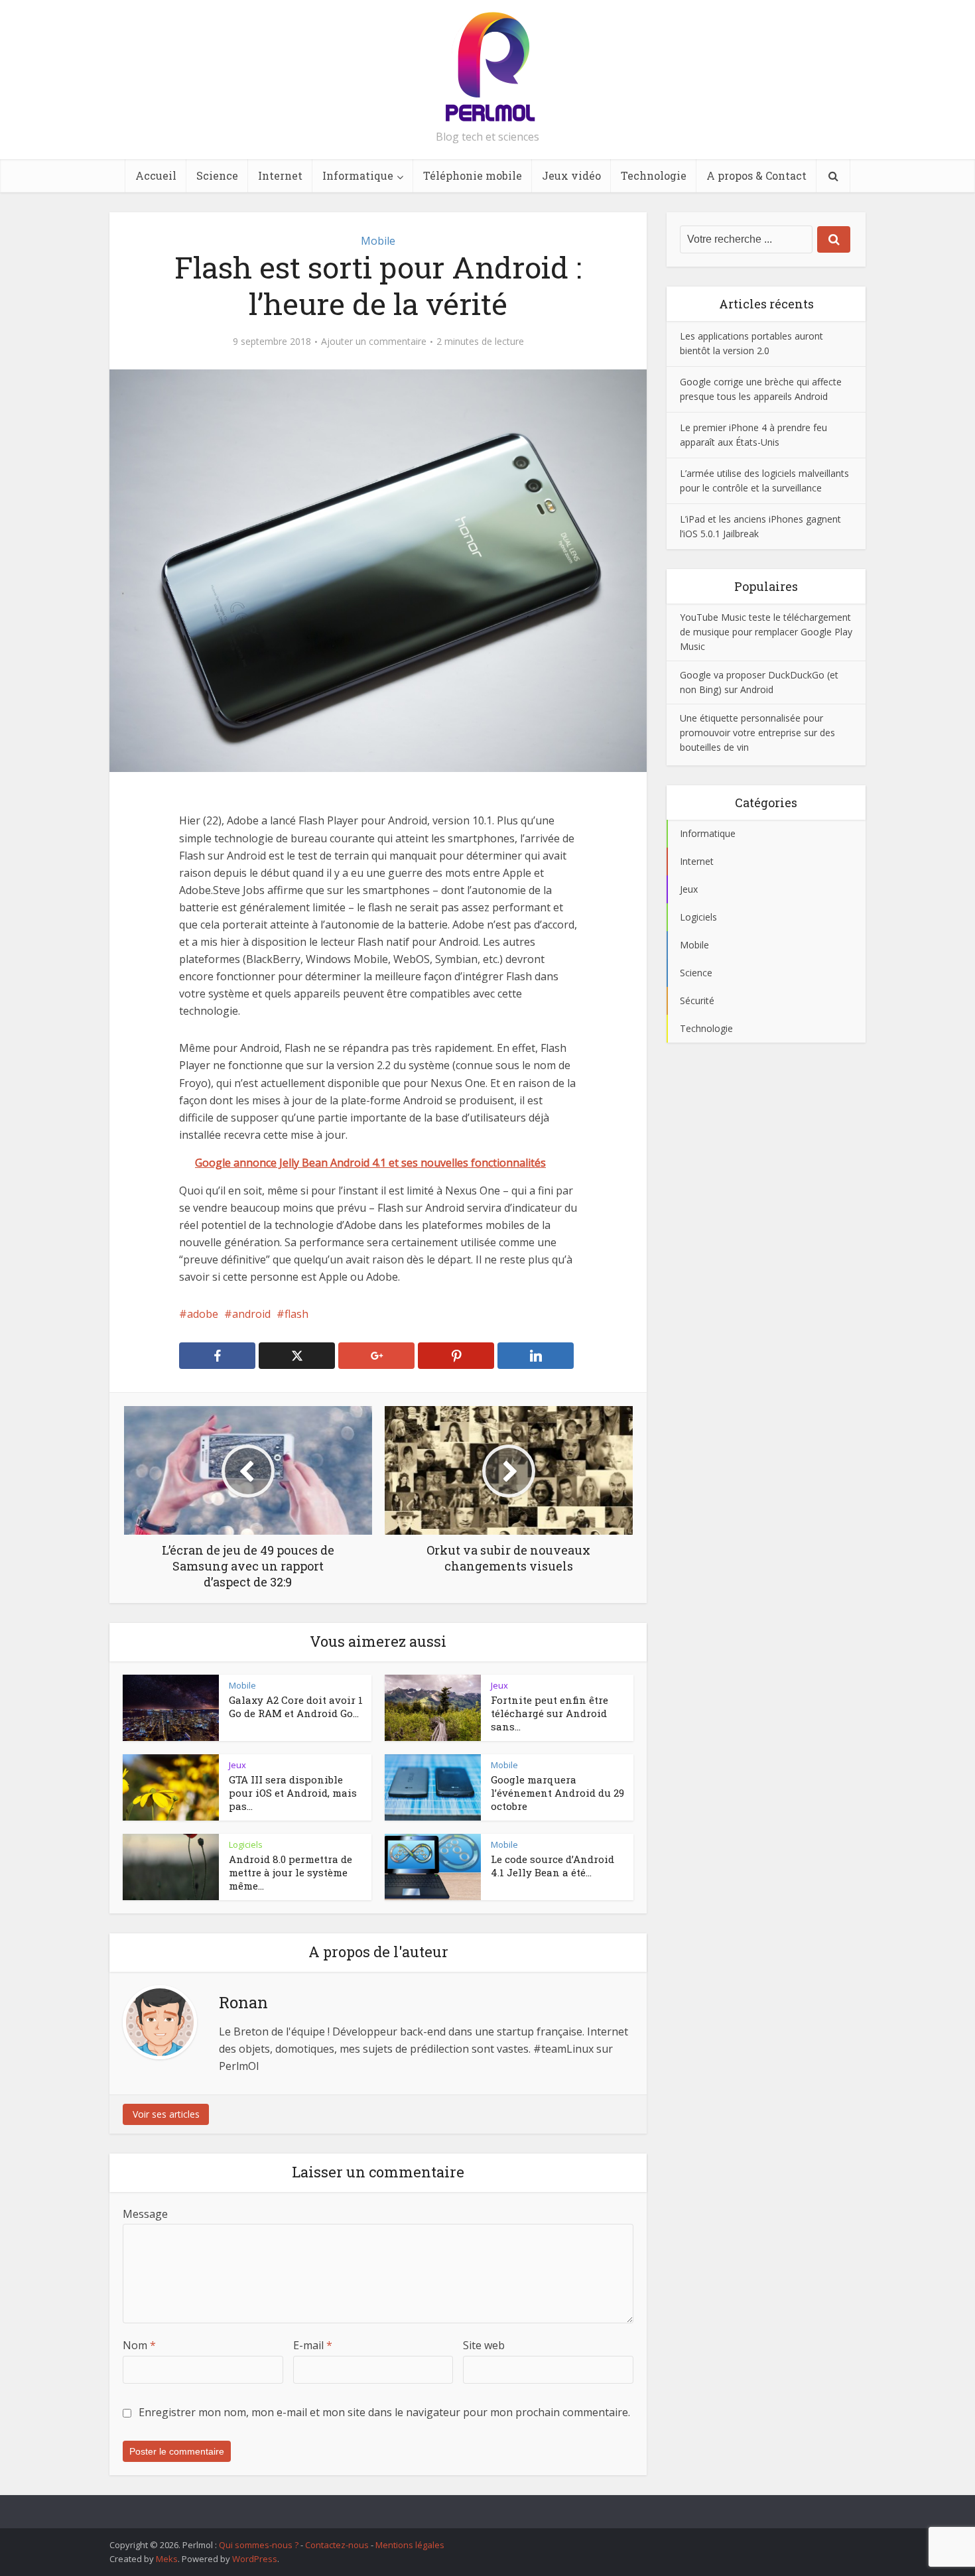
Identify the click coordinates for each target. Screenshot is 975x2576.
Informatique (358, 175)
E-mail (313, 2345)
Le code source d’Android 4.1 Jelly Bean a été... (552, 1866)
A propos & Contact (756, 175)
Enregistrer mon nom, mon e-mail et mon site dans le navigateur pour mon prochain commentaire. (384, 2412)
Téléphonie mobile (473, 175)
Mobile (378, 241)
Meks (167, 2559)
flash (296, 1314)
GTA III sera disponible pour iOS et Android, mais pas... (293, 1793)
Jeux (499, 1685)
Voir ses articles (166, 2114)
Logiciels (246, 1844)
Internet (280, 175)
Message (145, 2214)
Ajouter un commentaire (374, 342)
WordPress (255, 2559)
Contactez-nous (337, 2545)
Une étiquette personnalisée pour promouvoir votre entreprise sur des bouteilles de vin (757, 733)
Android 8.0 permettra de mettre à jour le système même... (291, 1873)
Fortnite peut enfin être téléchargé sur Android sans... (550, 1713)
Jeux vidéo (571, 175)
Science (217, 175)
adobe (203, 1314)
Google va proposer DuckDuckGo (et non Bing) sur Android (759, 682)
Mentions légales (410, 2545)
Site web (484, 2345)
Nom (139, 2345)
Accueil (156, 175)
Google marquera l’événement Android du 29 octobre (557, 1793)
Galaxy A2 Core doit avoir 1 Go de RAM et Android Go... (296, 1707)
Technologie (654, 175)
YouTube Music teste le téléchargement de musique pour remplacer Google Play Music (766, 632)
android (251, 1314)
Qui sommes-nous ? (259, 2545)
